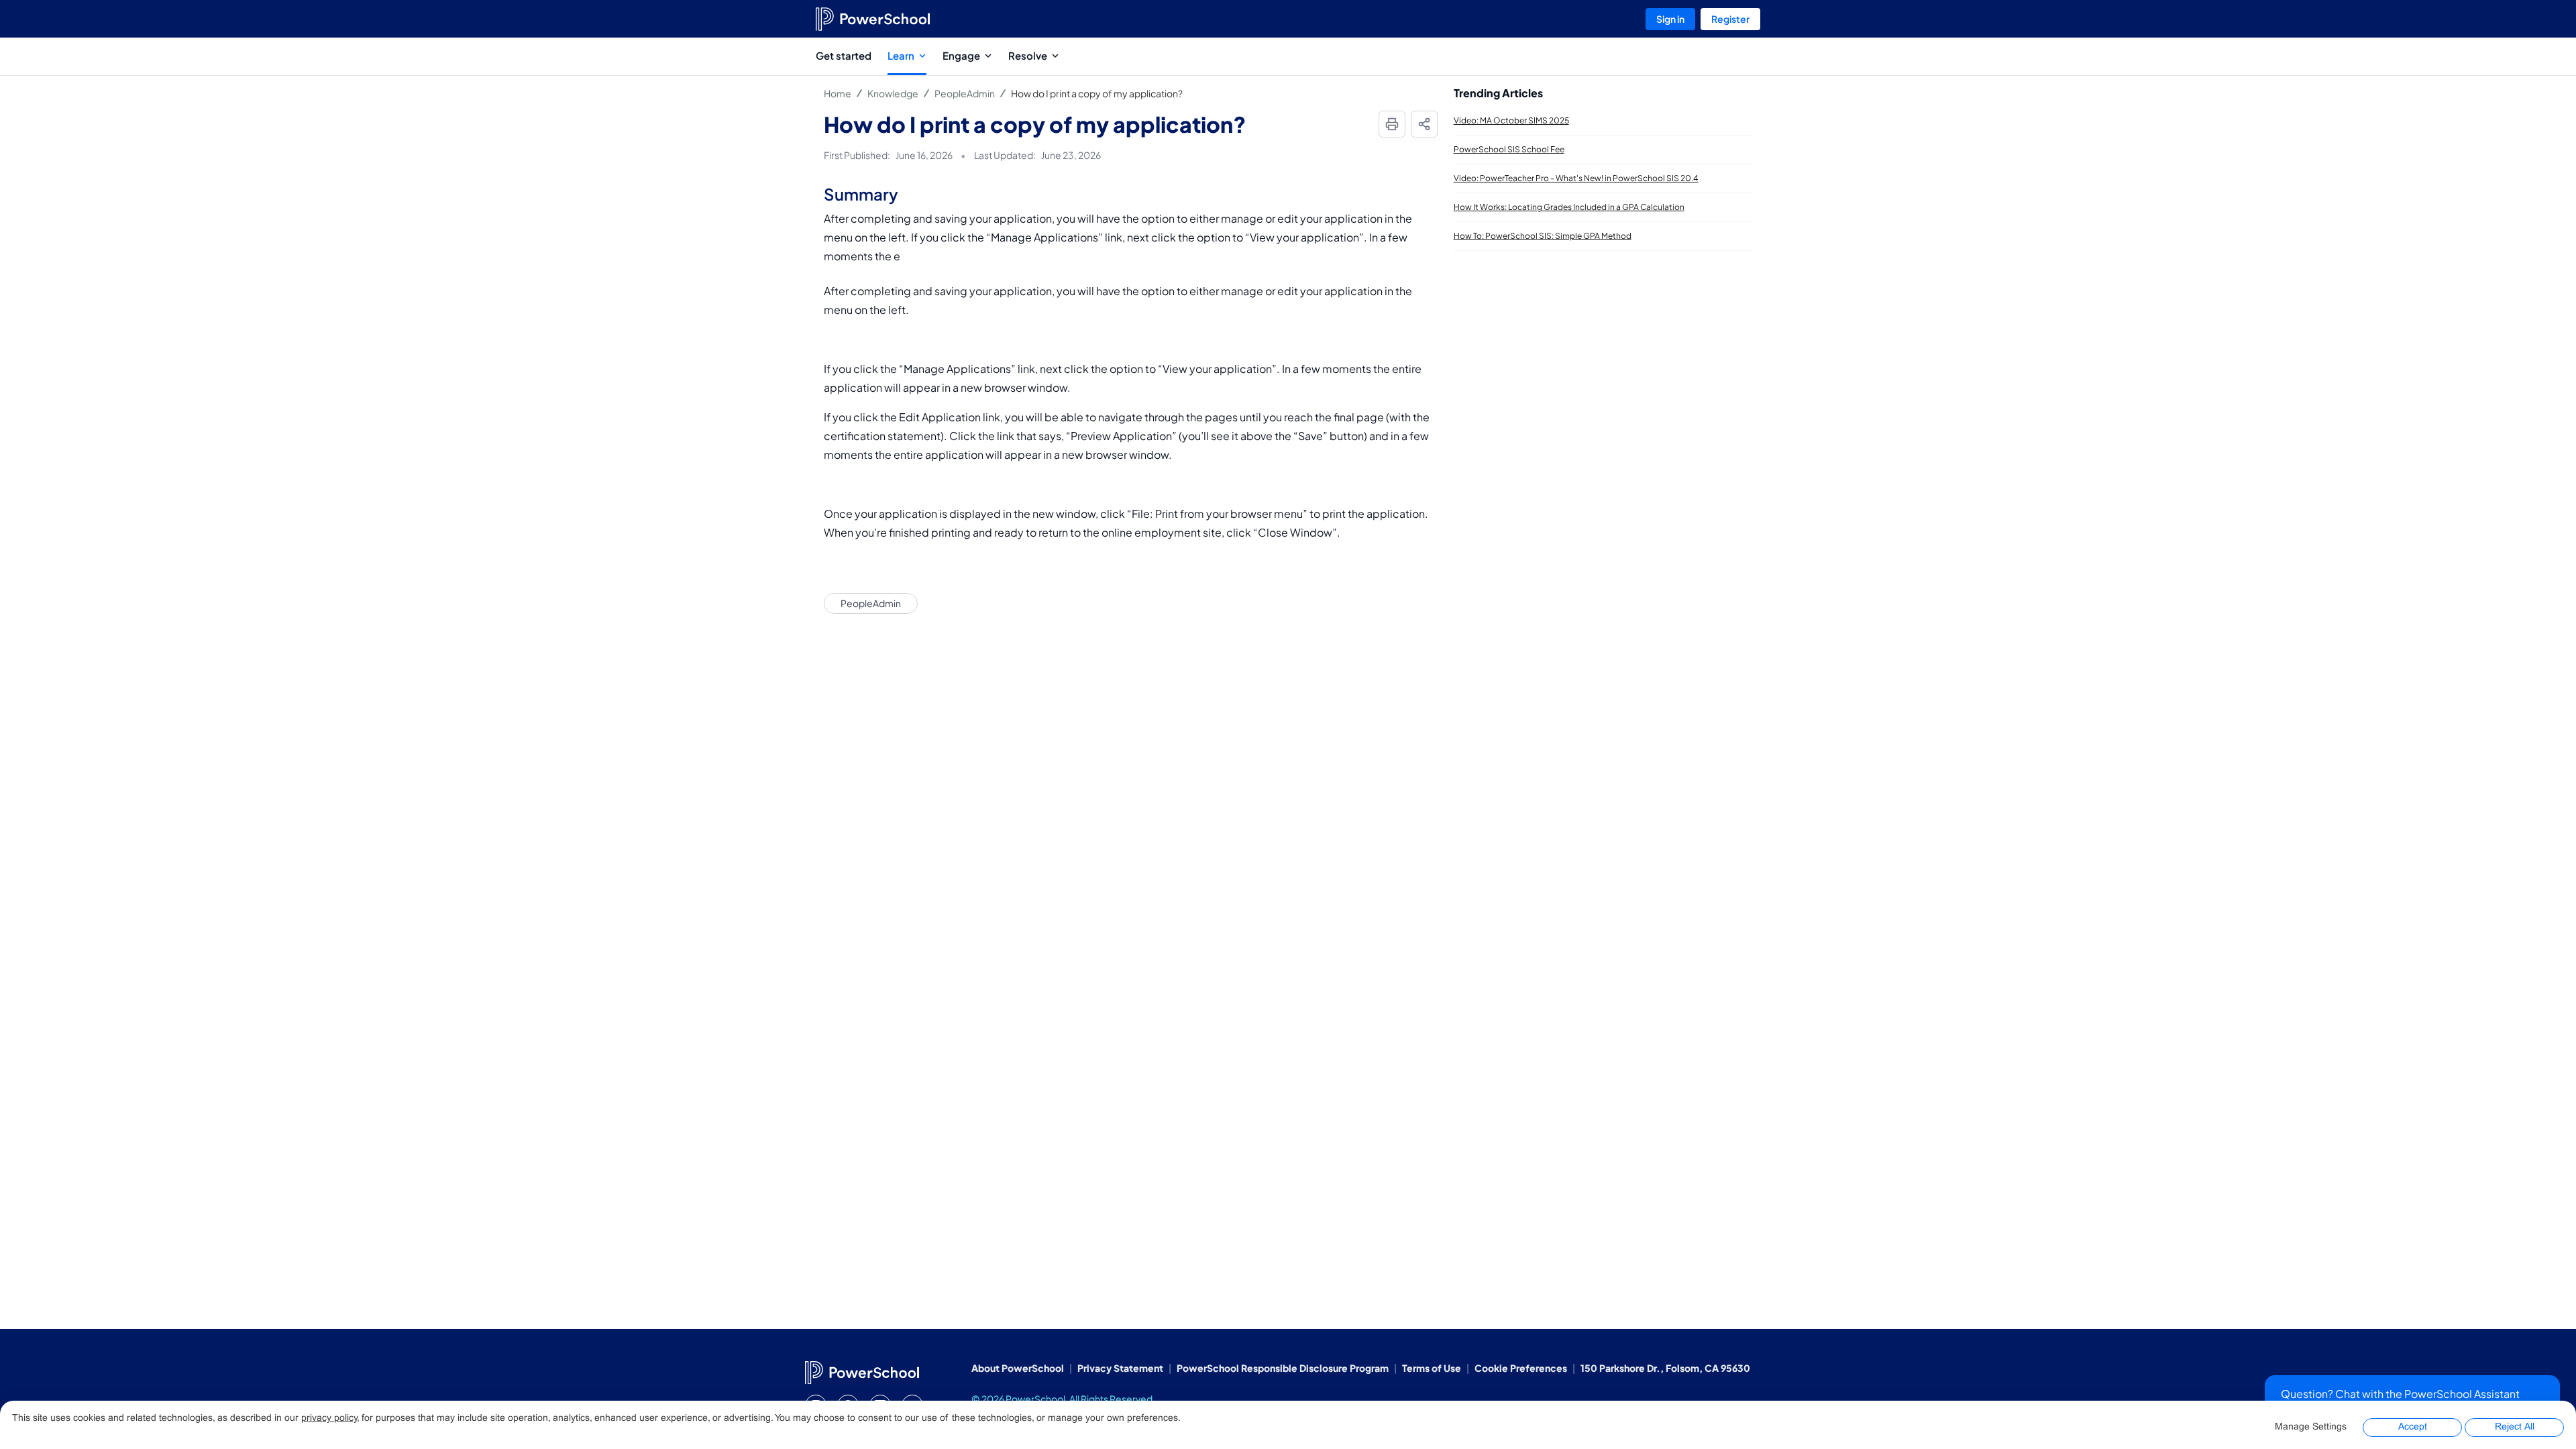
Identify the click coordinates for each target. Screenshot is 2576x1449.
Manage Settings (2311, 1427)
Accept (2413, 1427)
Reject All (2515, 1427)
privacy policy (329, 1418)
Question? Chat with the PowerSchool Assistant (2400, 1394)
